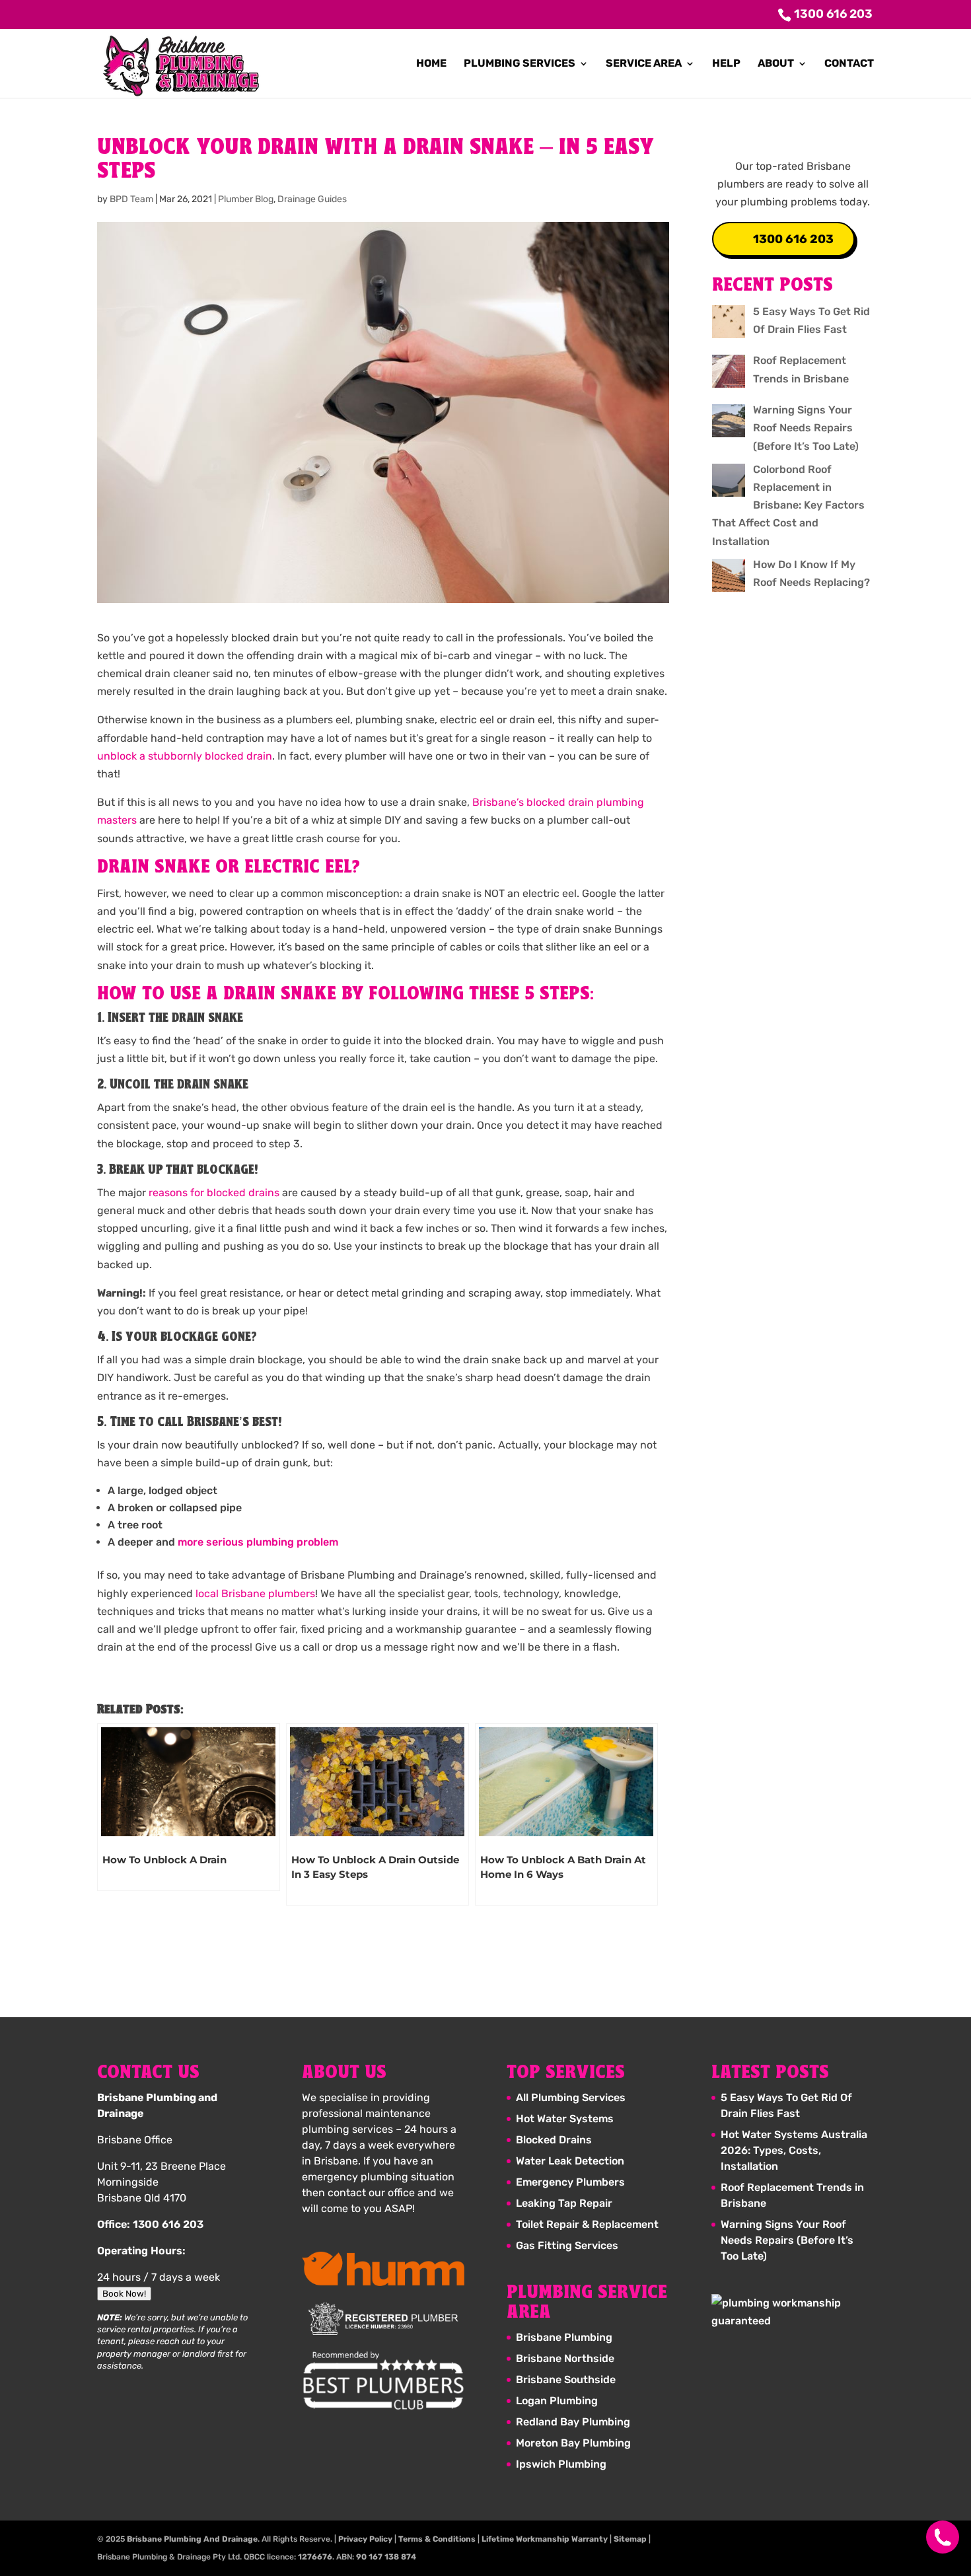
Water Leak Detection (570, 2161)
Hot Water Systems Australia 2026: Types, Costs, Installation (794, 2150)
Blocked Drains (554, 2140)
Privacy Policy (365, 2539)
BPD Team (131, 199)
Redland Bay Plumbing (573, 2422)
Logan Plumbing (557, 2401)
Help (726, 64)
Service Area (644, 64)
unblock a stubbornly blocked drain (185, 756)
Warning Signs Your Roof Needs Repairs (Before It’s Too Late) (787, 2240)
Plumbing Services (520, 64)
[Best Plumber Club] (383, 2381)
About (776, 64)
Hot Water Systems (565, 2119)
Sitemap (630, 2539)
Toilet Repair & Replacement (587, 2224)
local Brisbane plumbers (255, 1593)
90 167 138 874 (386, 2557)
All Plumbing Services (571, 2097)
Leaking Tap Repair (564, 2203)
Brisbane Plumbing (564, 2337)
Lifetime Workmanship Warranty (545, 2539)
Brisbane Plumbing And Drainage (192, 2539)
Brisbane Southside (566, 2379)
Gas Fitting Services (567, 2245)
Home (431, 64)
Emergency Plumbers (570, 2182)
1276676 (315, 2557)
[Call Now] (936, 2537)
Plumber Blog (246, 199)
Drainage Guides (312, 199)
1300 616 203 (793, 239)
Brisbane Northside (565, 2358)
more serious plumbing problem (258, 1542)
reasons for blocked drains (214, 1193)
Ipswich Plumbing (561, 2464)
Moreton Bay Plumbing (573, 2443)
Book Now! (124, 2294)
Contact (849, 64)
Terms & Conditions (437, 2539)
